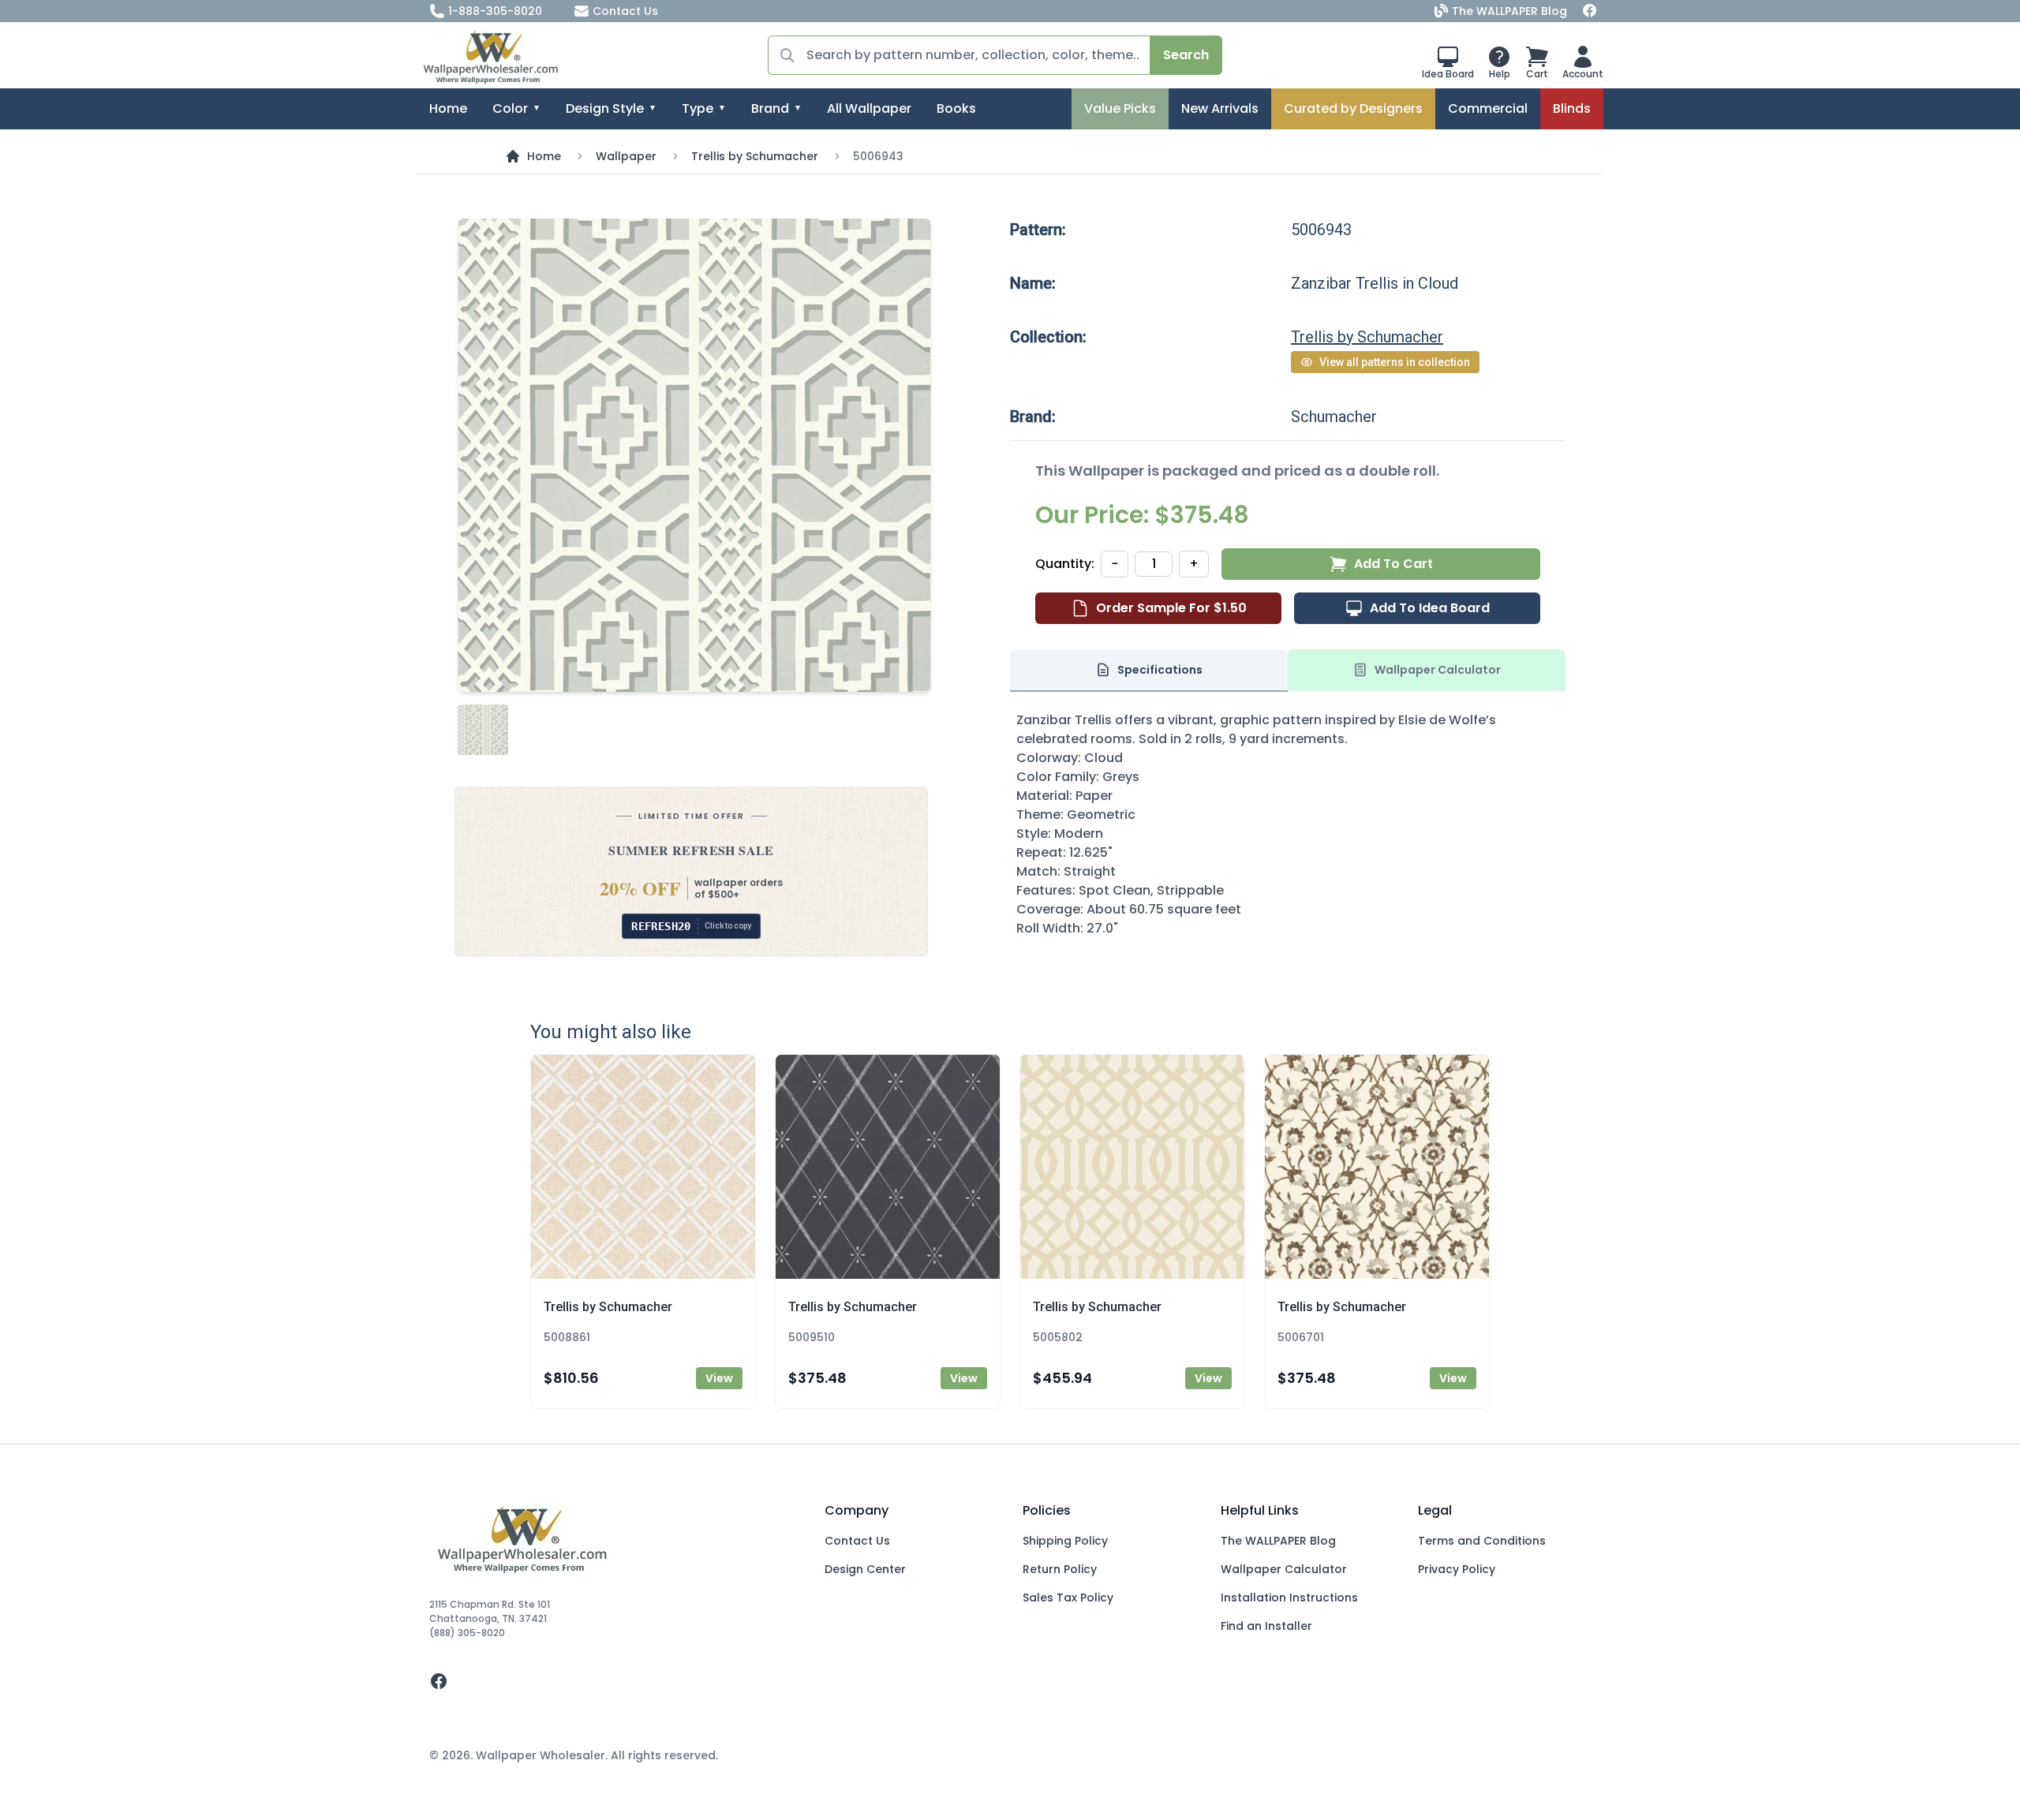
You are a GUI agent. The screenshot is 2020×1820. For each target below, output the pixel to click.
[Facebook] (1590, 11)
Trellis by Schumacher (755, 156)
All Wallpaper (869, 108)
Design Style (605, 108)
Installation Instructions (1289, 1598)
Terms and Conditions (1482, 1541)
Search (1186, 55)
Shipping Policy (1065, 1541)
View (719, 1378)
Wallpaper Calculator (1284, 1569)
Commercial (1488, 108)
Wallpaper (626, 156)
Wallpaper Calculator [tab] (1438, 670)
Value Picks (1120, 108)
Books (956, 108)
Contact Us (625, 11)
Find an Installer (1266, 1626)
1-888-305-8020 (495, 11)
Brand (770, 108)
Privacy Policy (1457, 1569)
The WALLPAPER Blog (1509, 11)
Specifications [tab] (1160, 670)
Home (448, 108)
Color (510, 108)
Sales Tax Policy (1068, 1598)
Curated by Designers (1353, 108)
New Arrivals (1220, 108)
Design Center (865, 1569)
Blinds (1572, 108)
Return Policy (1060, 1569)
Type (698, 108)
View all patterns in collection (1395, 362)
